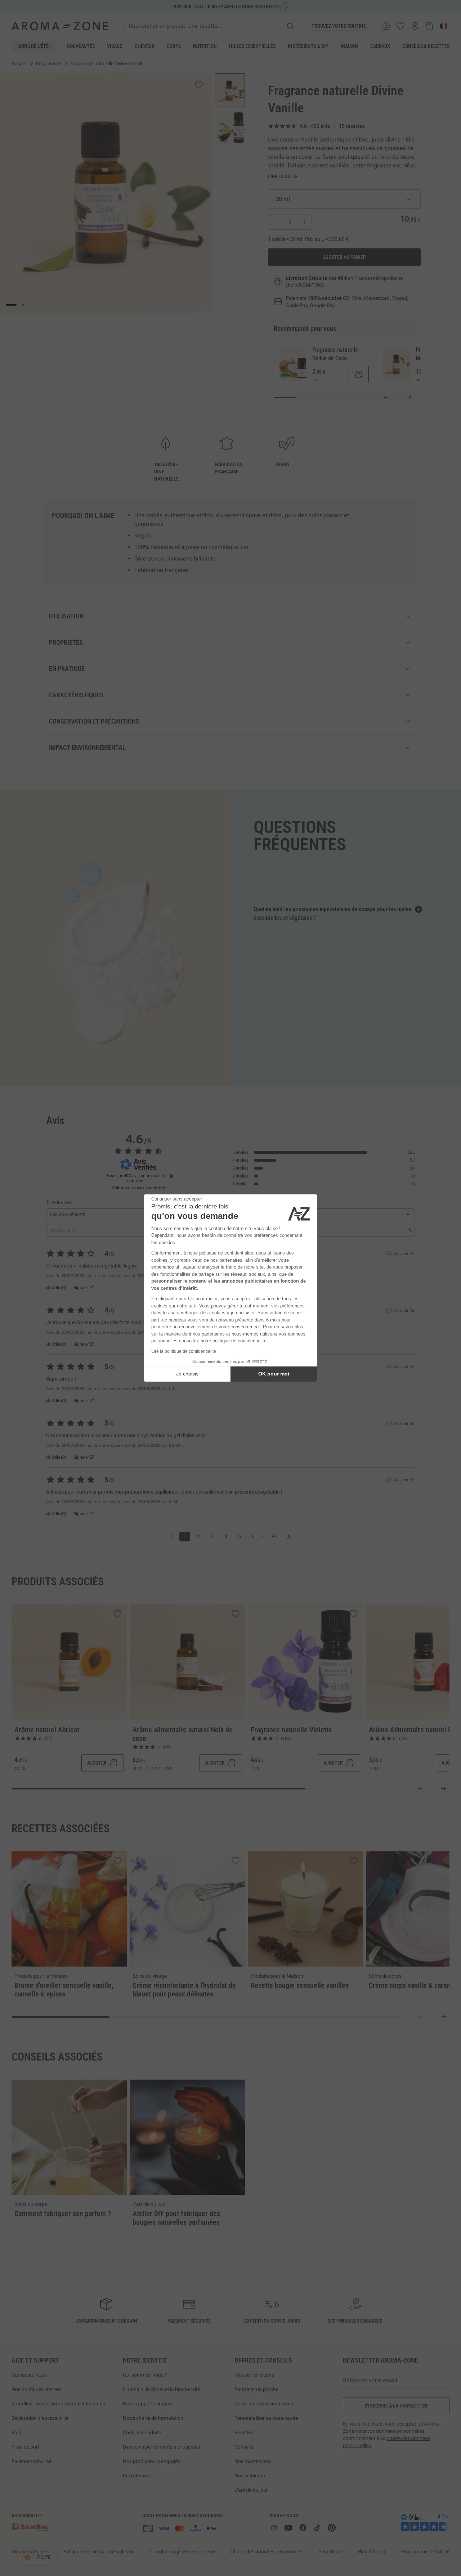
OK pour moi (274, 1374)
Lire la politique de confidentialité (184, 1351)
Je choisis (187, 1374)
